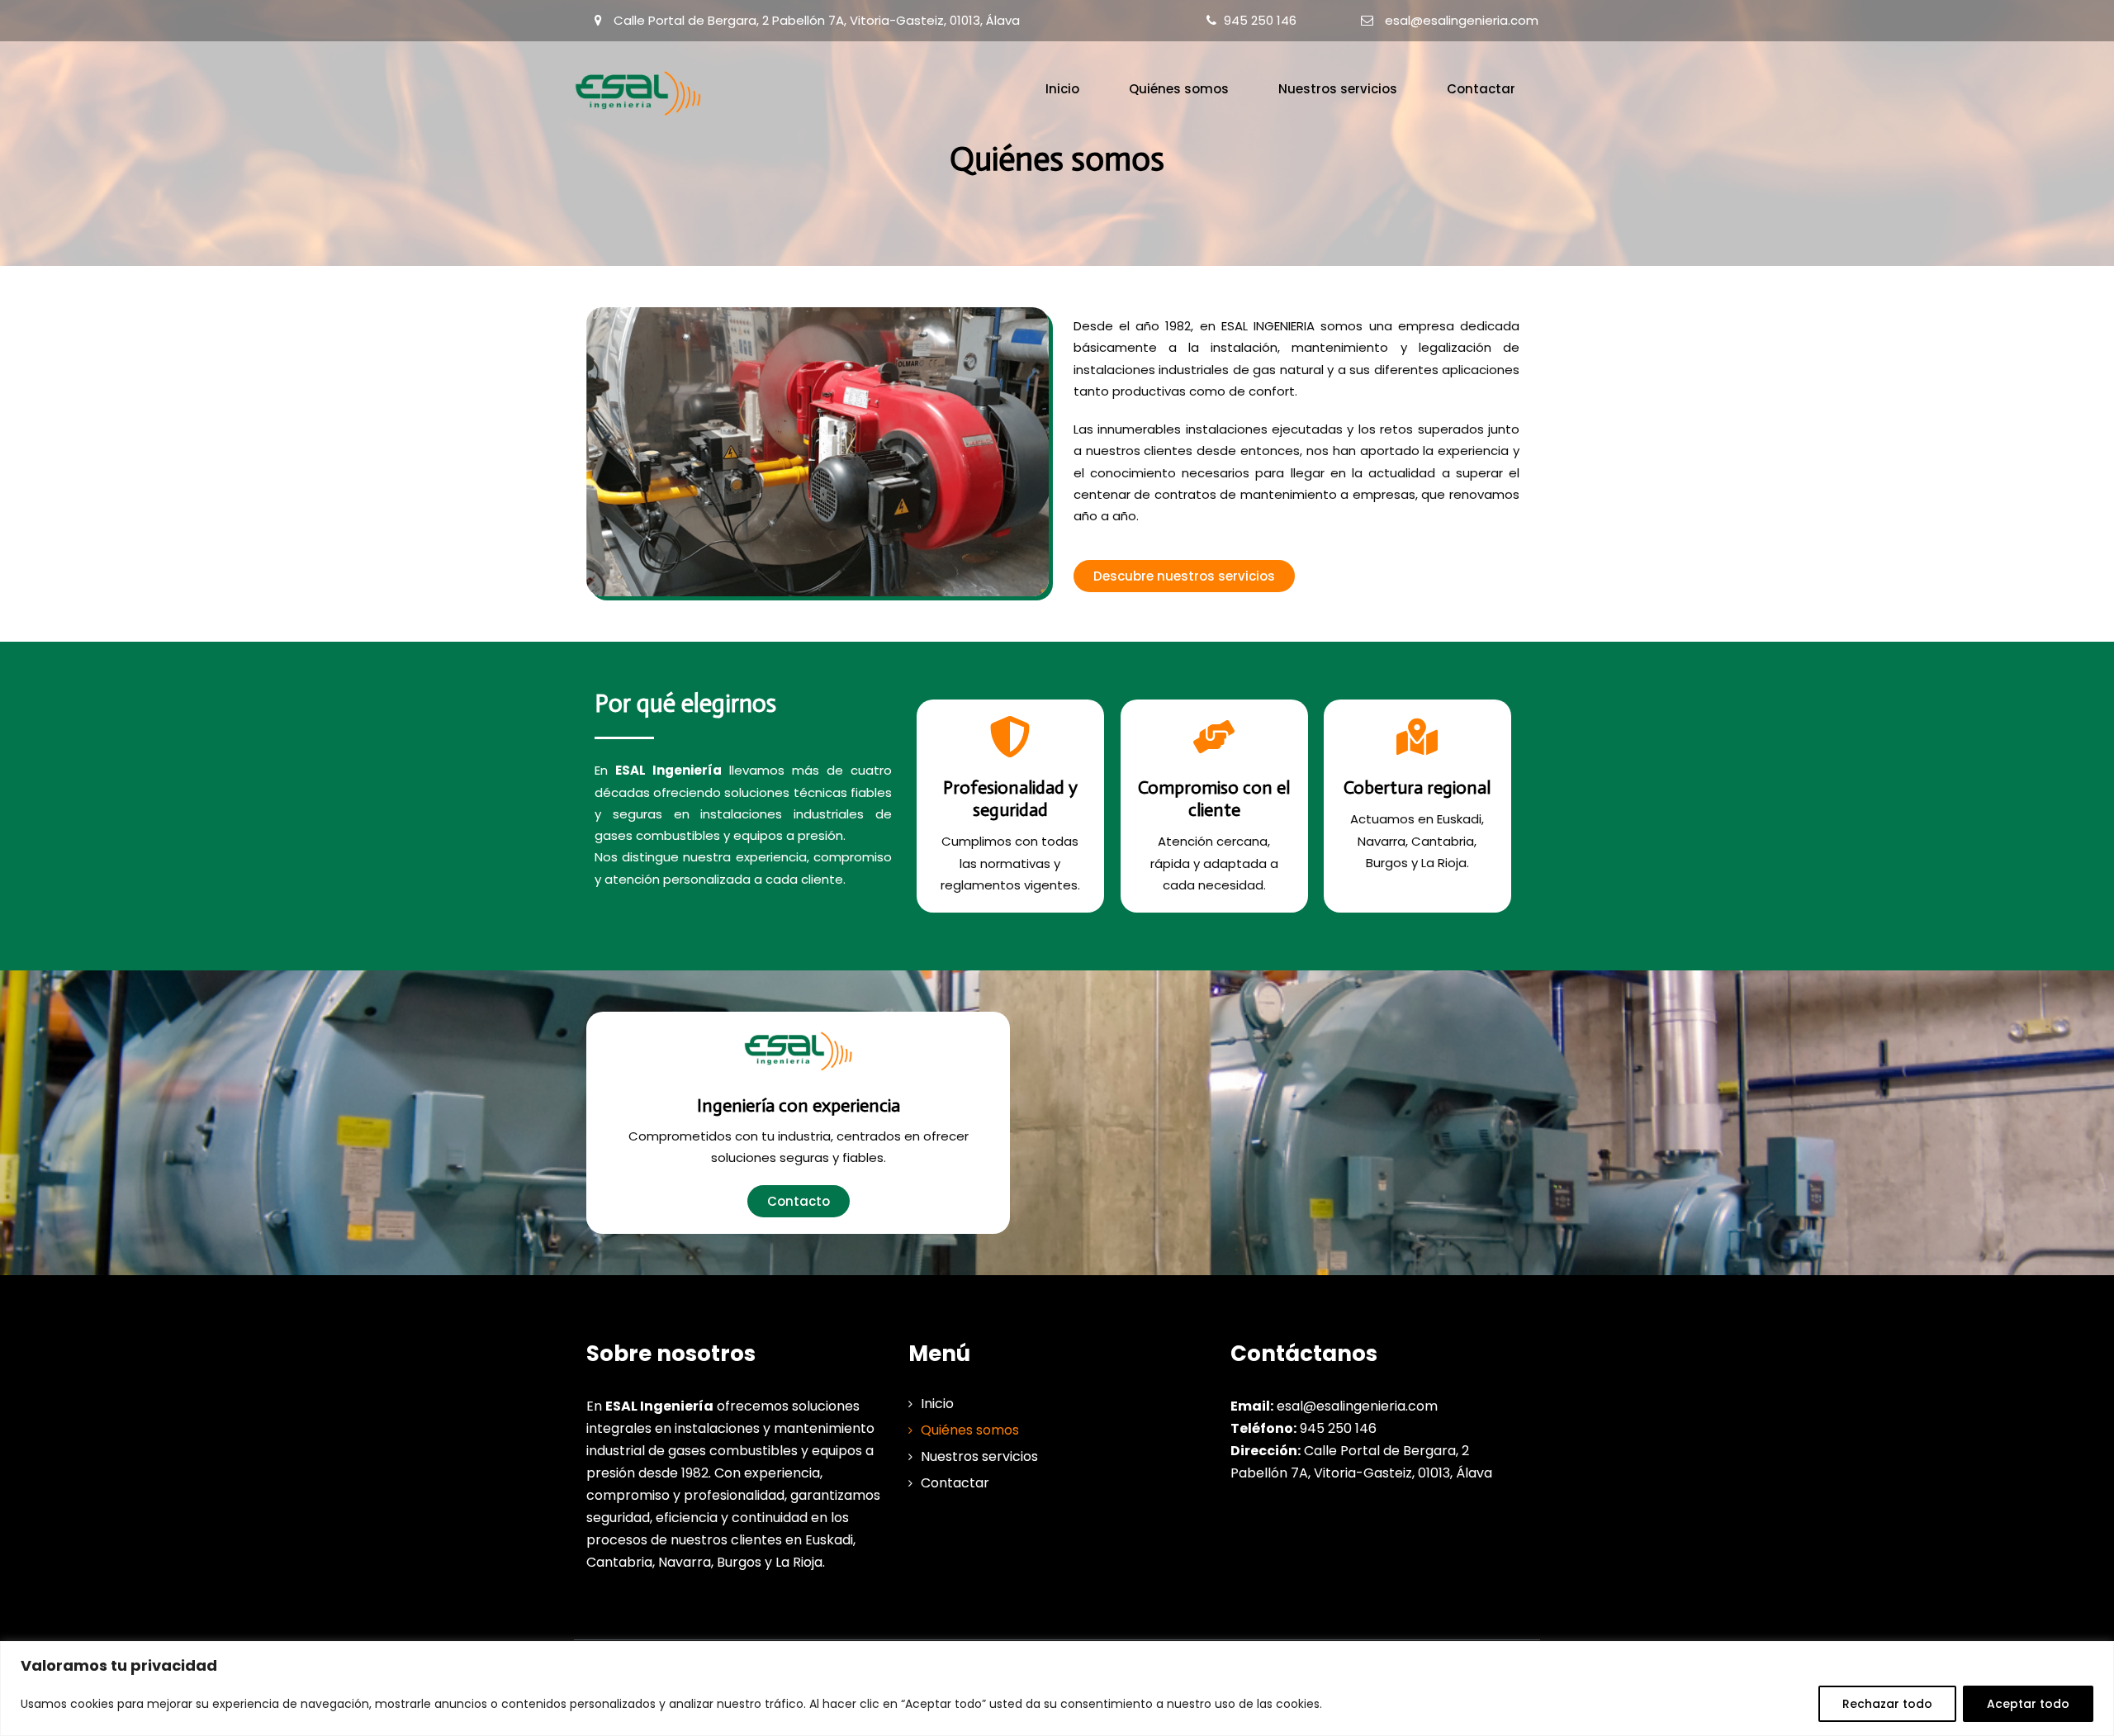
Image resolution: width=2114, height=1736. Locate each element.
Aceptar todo (2028, 1704)
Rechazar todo (1887, 1704)
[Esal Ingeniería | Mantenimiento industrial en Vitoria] (639, 93)
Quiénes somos (1179, 89)
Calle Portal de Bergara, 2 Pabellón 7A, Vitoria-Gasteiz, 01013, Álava (817, 20)
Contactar (1481, 89)
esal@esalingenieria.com (1462, 20)
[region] (1057, 1689)
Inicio (1062, 89)
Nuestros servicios (1338, 89)
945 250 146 (1260, 20)
